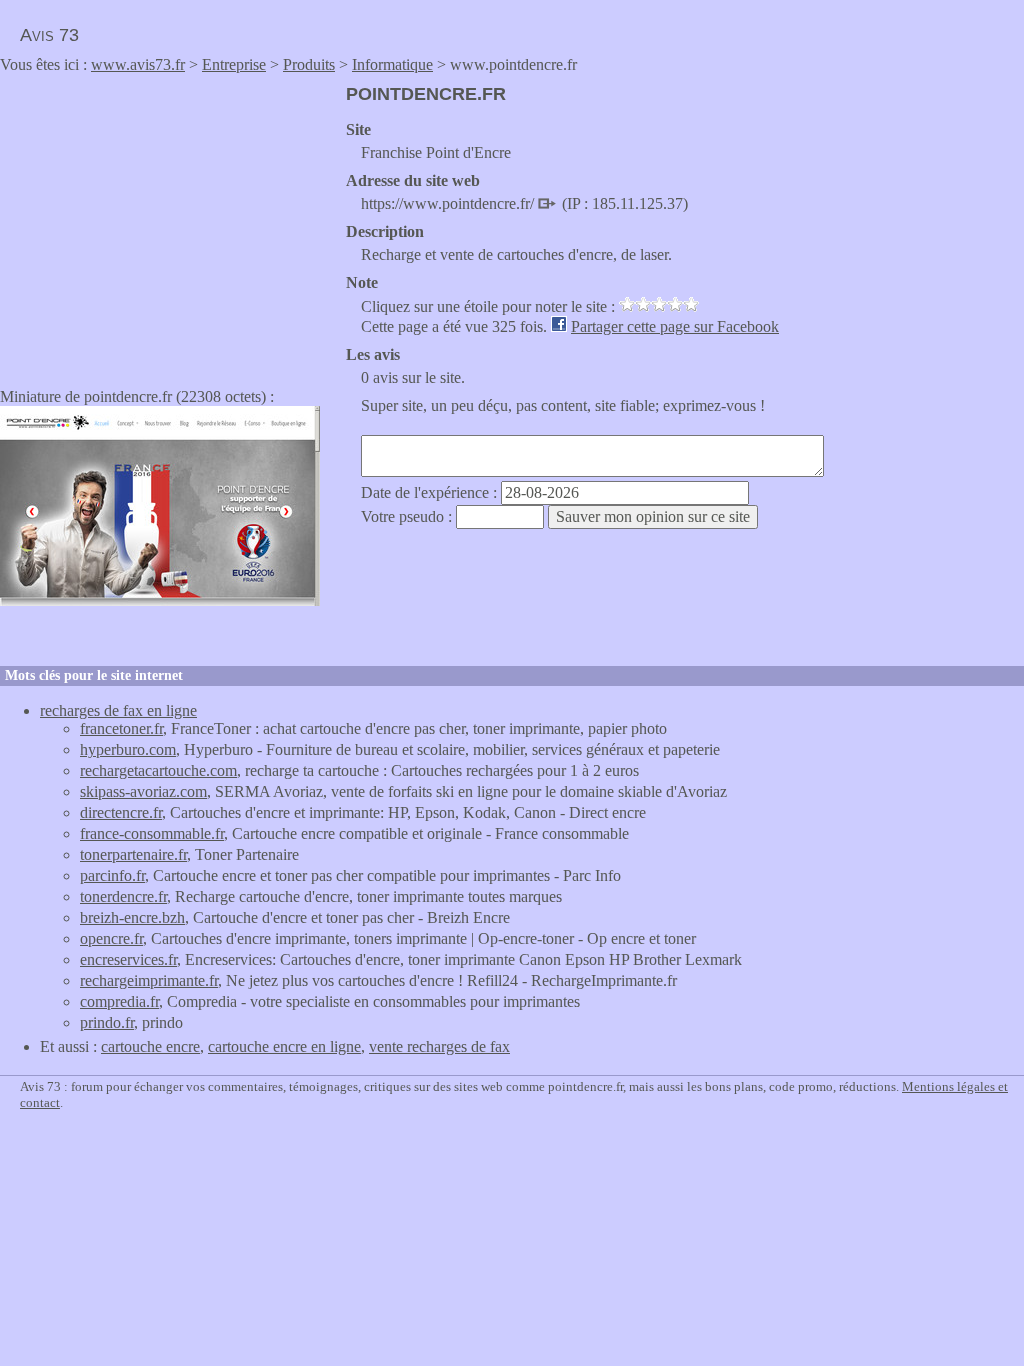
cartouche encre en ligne (284, 1046)
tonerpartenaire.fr (133, 854)
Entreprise (234, 64)
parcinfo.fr (112, 875)
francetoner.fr (121, 728)
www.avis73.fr (138, 64)
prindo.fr (107, 1022)
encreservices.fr (128, 959)
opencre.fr (111, 938)
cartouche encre (150, 1046)
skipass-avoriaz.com (143, 791)
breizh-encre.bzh (132, 917)
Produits (309, 64)
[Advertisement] (168, 224)
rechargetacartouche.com (158, 770)
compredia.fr (119, 1001)
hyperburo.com (128, 749)
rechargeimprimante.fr (149, 980)
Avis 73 (49, 35)
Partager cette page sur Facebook (675, 326)
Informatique (392, 64)
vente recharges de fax (439, 1046)
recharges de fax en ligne (118, 710)
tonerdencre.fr (123, 896)
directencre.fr (121, 812)
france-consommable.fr (152, 833)
